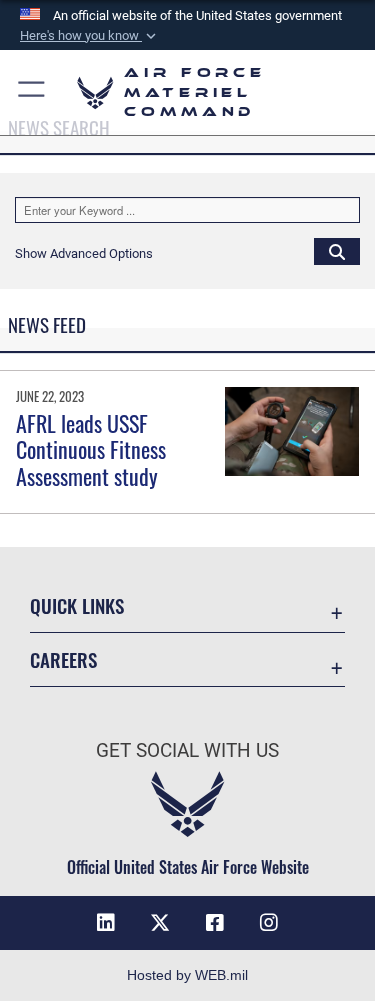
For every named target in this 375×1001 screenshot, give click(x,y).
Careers (63, 659)
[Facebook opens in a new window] (215, 923)
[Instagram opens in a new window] (269, 923)
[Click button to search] (337, 251)
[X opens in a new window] (160, 923)
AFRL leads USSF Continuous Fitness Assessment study (91, 449)
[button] (90, 36)
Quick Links (77, 605)
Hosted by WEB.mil (187, 975)
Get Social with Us (187, 750)
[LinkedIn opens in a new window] (106, 923)
